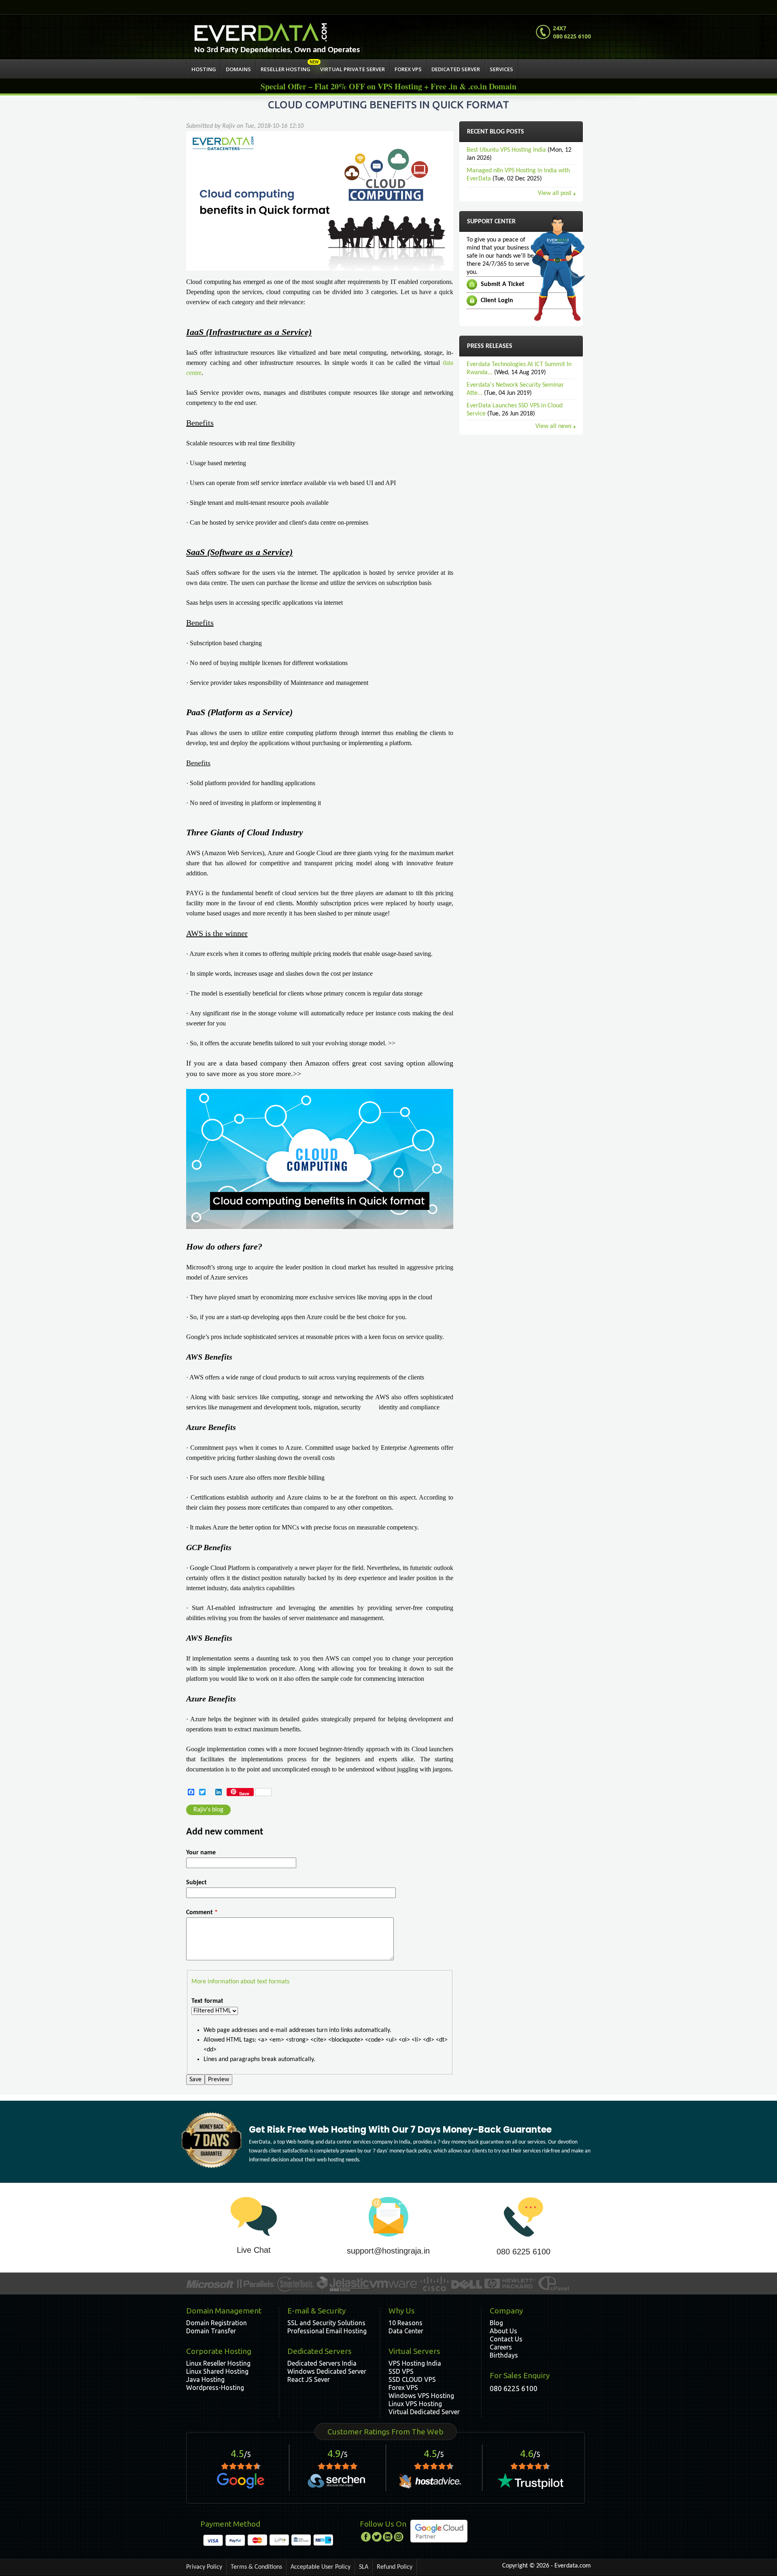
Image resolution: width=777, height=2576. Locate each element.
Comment (202, 1913)
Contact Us (506, 2339)
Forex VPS (408, 69)
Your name (201, 1853)
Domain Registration (217, 2323)
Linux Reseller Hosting (218, 2363)
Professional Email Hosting (327, 2331)
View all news (553, 426)
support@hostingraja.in (388, 2251)
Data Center (406, 2331)
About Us (503, 2331)
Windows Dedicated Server (327, 2371)
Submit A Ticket (503, 284)
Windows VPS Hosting (421, 2396)
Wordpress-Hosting (215, 2387)
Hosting (204, 69)
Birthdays (504, 2355)
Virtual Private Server (352, 69)
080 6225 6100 (523, 2252)
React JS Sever (309, 2379)
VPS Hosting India (415, 2363)
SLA (364, 2567)
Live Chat (254, 2250)
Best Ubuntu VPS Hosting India (506, 150)
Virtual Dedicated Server (424, 2412)
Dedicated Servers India (322, 2363)
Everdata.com (573, 2566)
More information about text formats (240, 1982)
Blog (496, 2323)
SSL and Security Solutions (326, 2323)
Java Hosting (205, 2379)
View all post (555, 193)
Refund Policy (395, 2567)
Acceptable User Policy (321, 2567)
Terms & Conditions (256, 2567)
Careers (501, 2347)
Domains (238, 69)
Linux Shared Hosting (217, 2371)
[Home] (261, 33)
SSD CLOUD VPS (412, 2379)
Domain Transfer (211, 2331)
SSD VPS (401, 2371)
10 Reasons (405, 2323)
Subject (196, 1883)
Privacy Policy (204, 2567)
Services (501, 69)
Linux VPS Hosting (415, 2404)
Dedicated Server (456, 69)
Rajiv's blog (208, 1810)
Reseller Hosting (286, 69)
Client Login (497, 301)
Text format (207, 2001)
